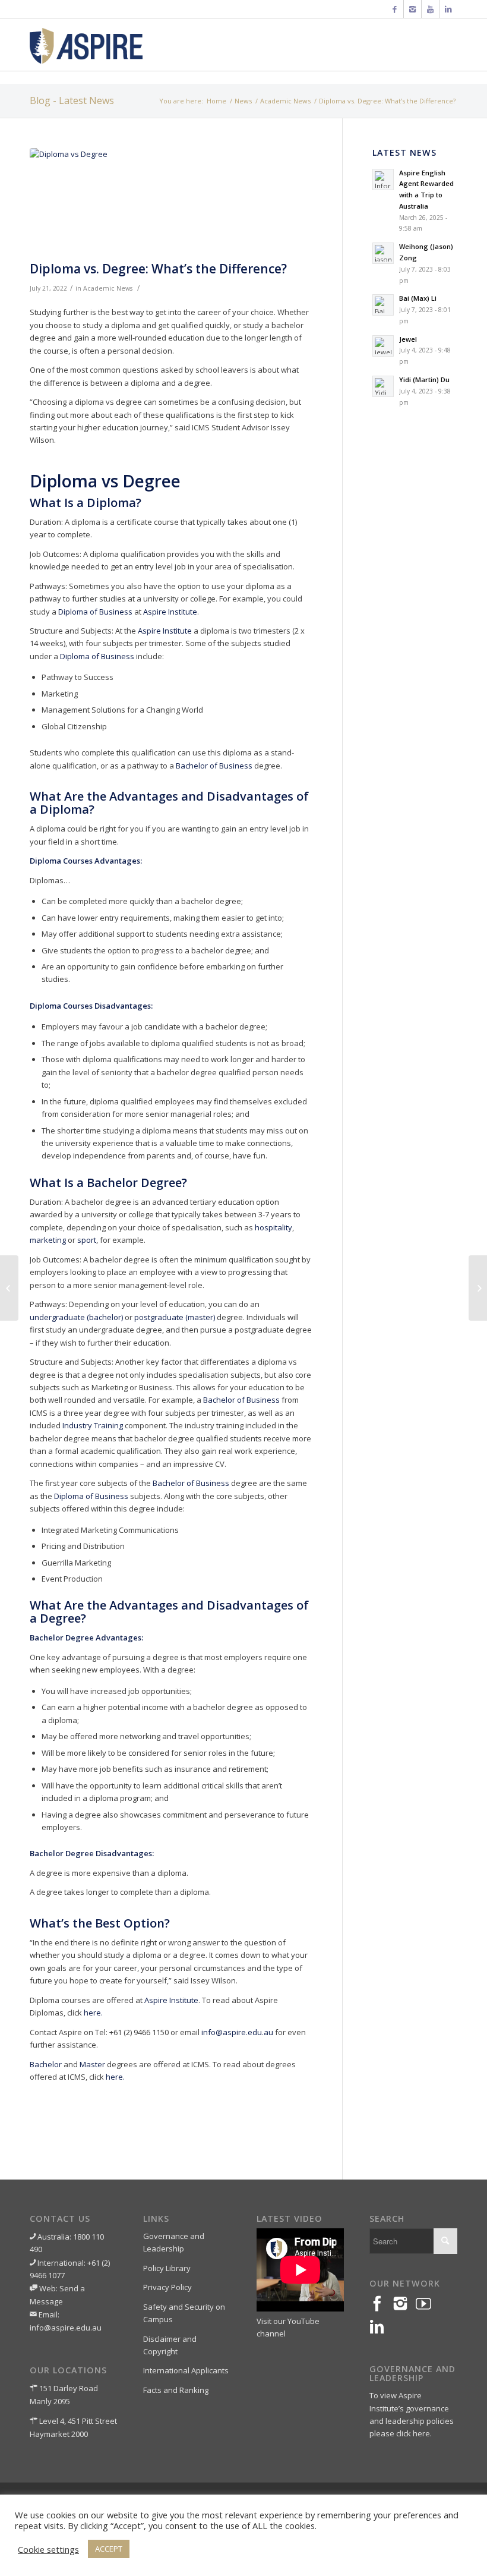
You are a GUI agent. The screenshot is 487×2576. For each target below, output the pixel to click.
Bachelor (46, 2064)
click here (413, 2433)
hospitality (273, 1227)
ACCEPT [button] (109, 2549)
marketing (48, 1240)
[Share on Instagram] (404, 2304)
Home (216, 101)
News (243, 101)
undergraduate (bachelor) (76, 1317)
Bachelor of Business (214, 766)
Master (92, 2064)
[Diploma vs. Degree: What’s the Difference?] (171, 202)
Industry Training (93, 1425)
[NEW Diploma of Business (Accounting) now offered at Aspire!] (9, 1288)
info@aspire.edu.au (237, 2032)
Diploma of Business (95, 612)
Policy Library (167, 2268)
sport (87, 1240)
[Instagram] (412, 9)
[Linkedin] (448, 9)
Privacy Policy (167, 2287)
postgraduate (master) (175, 1317)
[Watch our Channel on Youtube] (427, 2304)
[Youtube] (430, 9)
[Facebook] (395, 9)
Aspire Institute (170, 612)
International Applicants (186, 2370)
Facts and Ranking (176, 2390)
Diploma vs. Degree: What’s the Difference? (158, 269)
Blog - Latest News (72, 100)
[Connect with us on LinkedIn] (381, 2327)
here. (93, 2013)
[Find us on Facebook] (381, 2304)
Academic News (285, 101)
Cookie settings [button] (48, 2549)
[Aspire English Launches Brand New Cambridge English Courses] (478, 1288)
